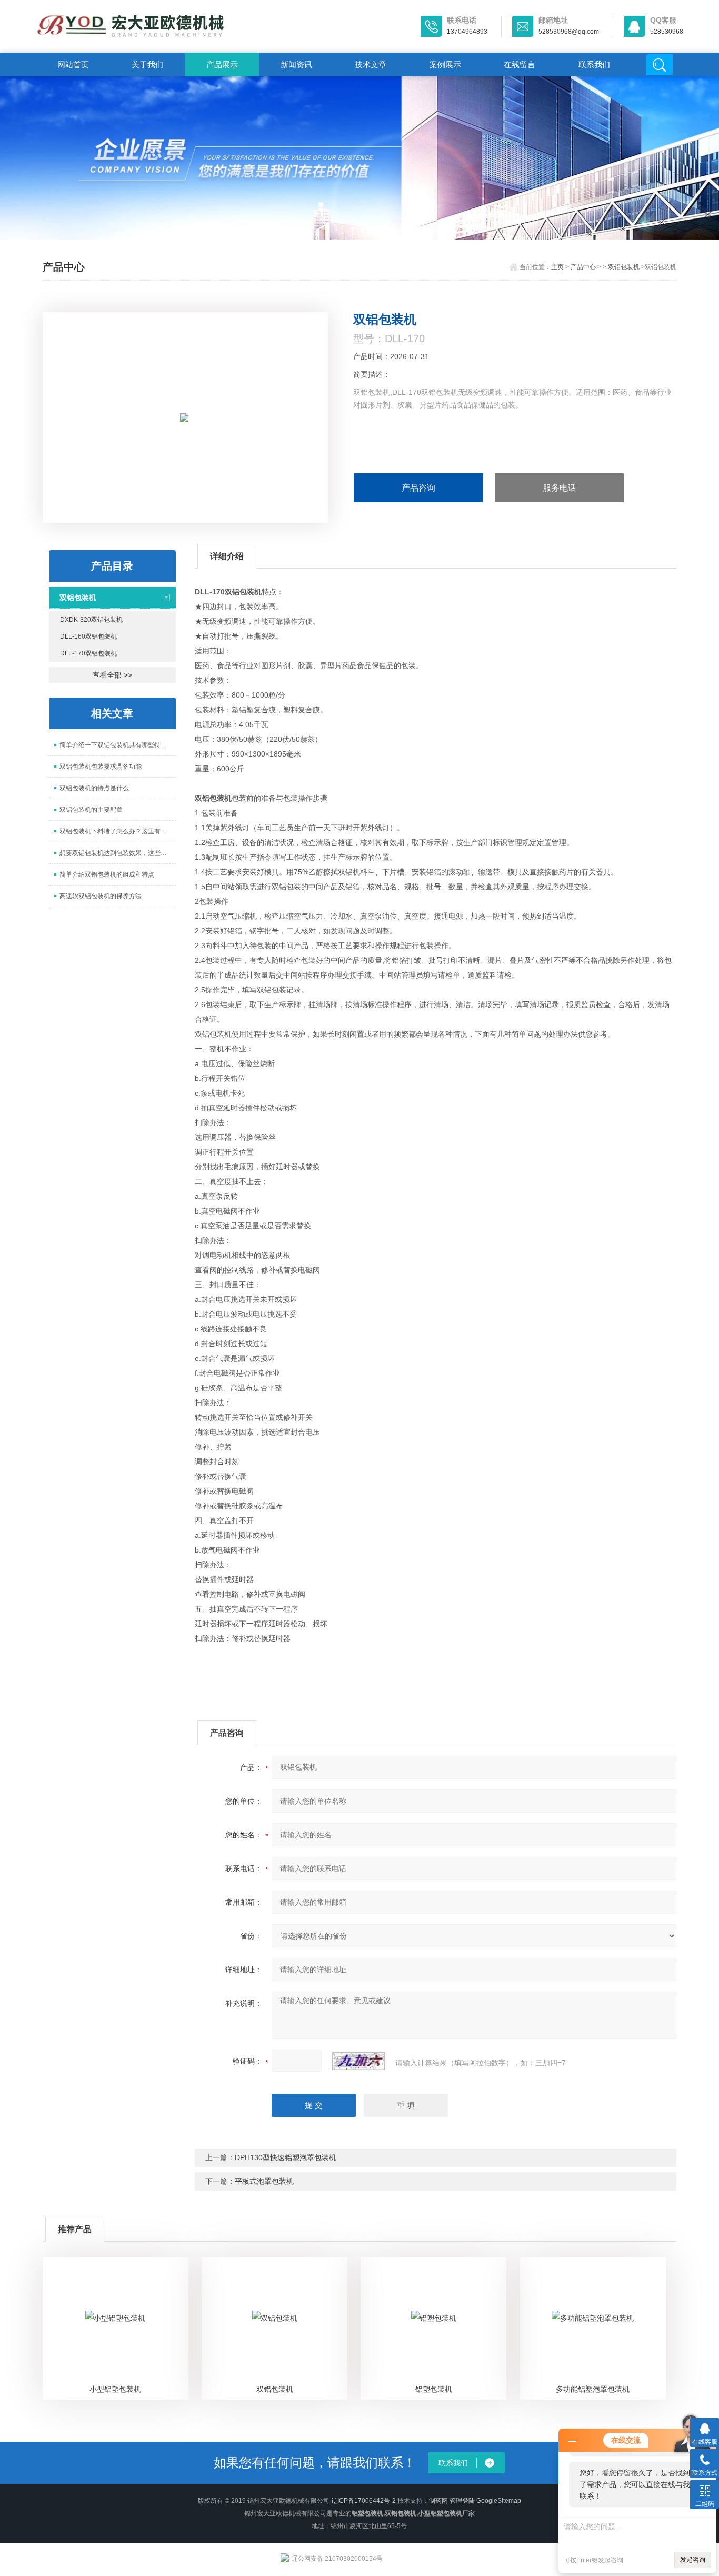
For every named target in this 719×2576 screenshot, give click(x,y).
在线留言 (520, 64)
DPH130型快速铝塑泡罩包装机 (286, 2157)
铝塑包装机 (434, 2389)
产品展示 (222, 64)
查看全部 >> (112, 675)
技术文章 (371, 64)
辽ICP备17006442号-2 (363, 2501)
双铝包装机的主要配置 (91, 810)
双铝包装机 (624, 267)
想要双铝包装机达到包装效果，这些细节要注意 (118, 853)
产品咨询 (418, 488)
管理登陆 (462, 2501)
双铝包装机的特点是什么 (94, 788)
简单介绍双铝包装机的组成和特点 (107, 874)
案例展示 (445, 64)
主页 (557, 267)
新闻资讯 (296, 64)
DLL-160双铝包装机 (88, 636)
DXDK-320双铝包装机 (91, 620)
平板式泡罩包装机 (264, 2181)
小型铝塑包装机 (115, 2389)
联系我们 (594, 64)
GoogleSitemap (499, 2501)
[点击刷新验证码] (358, 2061)
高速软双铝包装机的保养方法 (101, 896)
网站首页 (73, 64)
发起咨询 (693, 2560)
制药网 (438, 2501)
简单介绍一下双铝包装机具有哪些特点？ (116, 745)
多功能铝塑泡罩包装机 (593, 2389)
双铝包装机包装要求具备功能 (101, 767)
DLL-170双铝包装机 (88, 653)
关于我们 (147, 64)
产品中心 (583, 267)
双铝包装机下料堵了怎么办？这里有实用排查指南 (118, 831)
